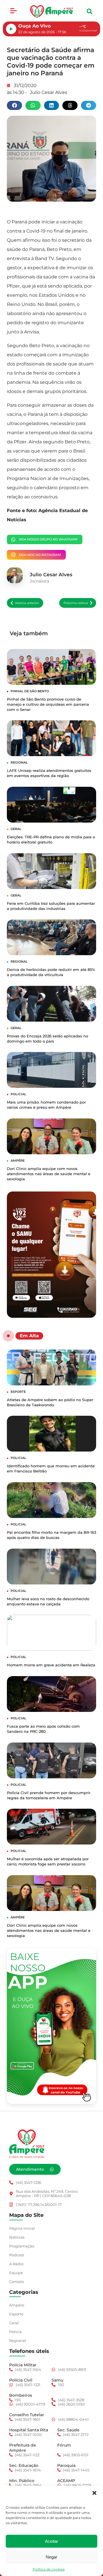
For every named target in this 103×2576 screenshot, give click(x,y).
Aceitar (51, 2541)
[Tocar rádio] (11, 29)
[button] (94, 2493)
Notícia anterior (27, 603)
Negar (51, 2557)
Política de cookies (49, 2569)
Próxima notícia (76, 603)
